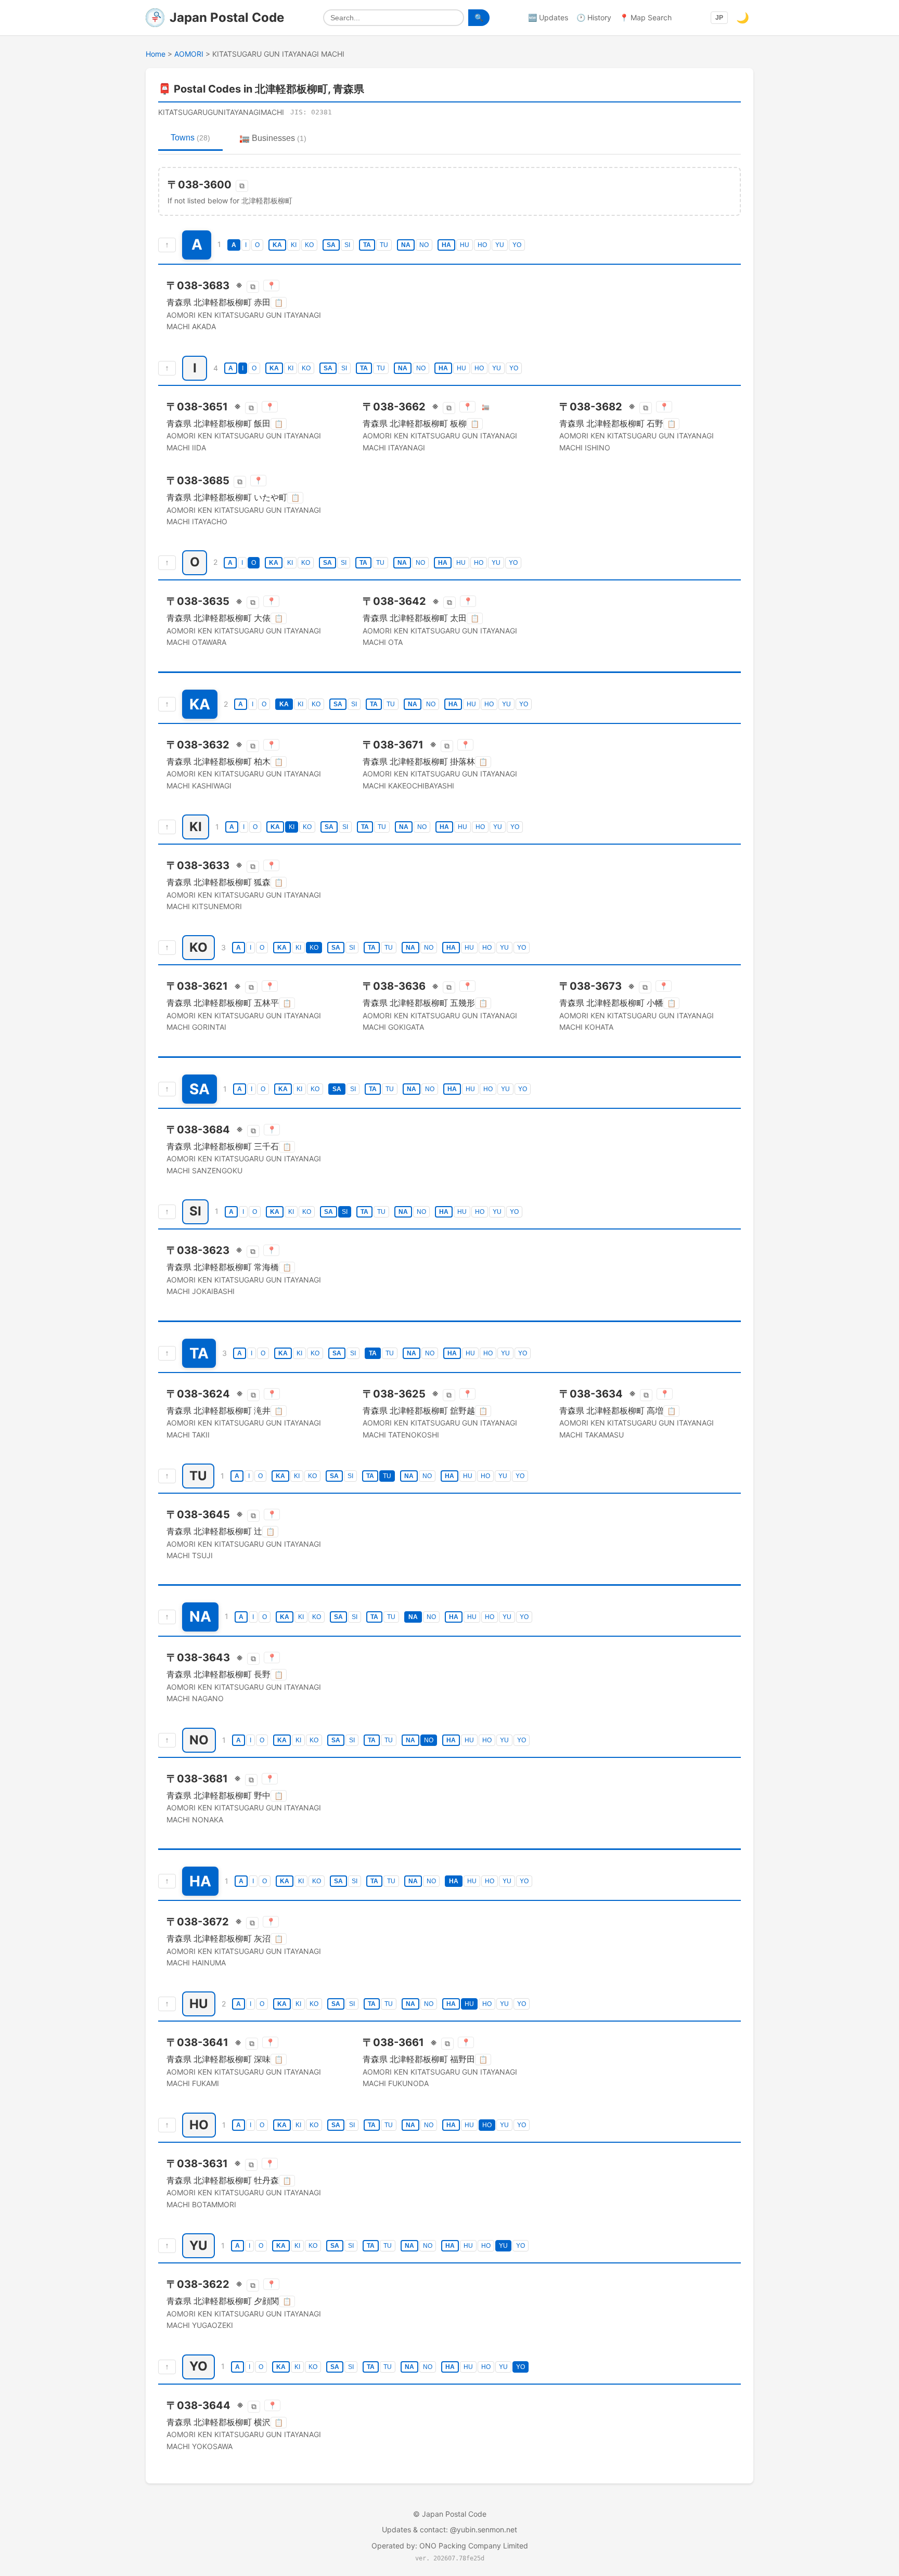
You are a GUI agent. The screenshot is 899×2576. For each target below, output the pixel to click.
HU (465, 245)
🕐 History (594, 17)
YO (517, 245)
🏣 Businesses (273, 138)
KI (294, 245)
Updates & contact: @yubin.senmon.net (449, 2529)
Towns (190, 138)
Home (156, 54)
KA (277, 245)
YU (500, 245)
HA (446, 245)
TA (367, 245)
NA (406, 245)
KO (309, 245)
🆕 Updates (548, 17)
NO (424, 245)
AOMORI (189, 54)
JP (719, 18)
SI (347, 245)
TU (384, 245)
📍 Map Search (646, 17)
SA (331, 245)
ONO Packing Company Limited (474, 2546)
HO (482, 245)
